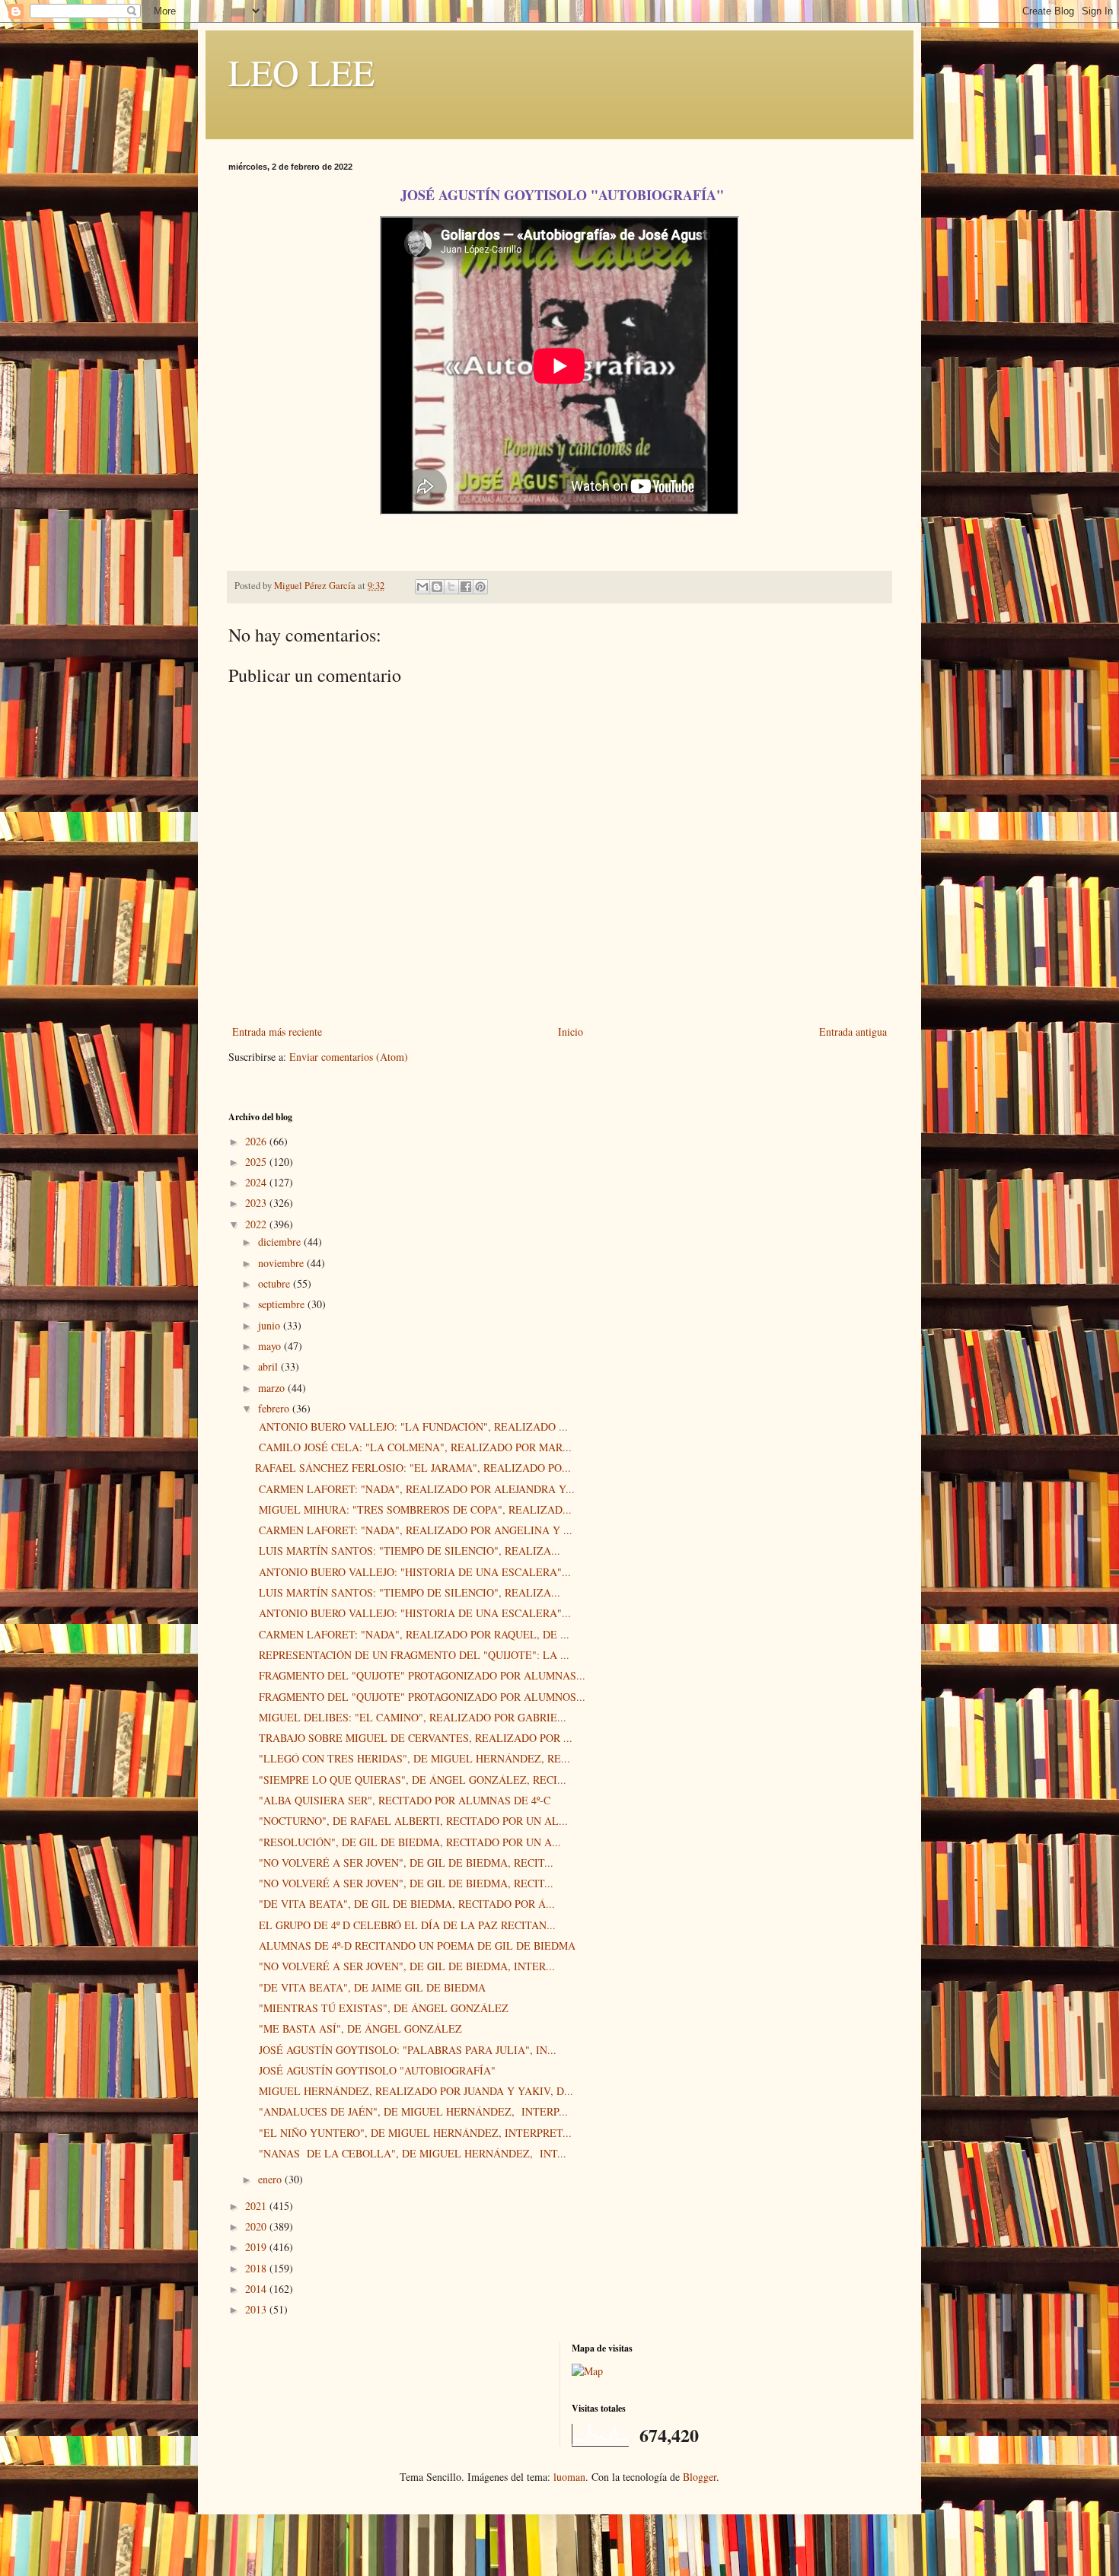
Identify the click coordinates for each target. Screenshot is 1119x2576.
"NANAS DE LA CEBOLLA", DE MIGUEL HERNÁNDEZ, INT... (411, 2153)
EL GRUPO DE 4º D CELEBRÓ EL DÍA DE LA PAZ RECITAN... (405, 1925)
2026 (257, 1141)
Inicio (571, 1032)
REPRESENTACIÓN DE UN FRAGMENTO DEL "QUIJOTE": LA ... (412, 1655)
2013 (257, 2309)
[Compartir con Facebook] (466, 587)
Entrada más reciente (277, 1032)
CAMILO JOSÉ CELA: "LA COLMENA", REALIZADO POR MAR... (413, 1447)
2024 (257, 1182)
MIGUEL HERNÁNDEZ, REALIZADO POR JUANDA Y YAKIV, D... (414, 2091)
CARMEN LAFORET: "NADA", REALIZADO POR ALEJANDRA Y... (415, 1489)
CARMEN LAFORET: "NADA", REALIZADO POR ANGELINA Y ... (414, 1530)
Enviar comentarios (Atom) (349, 1057)
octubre (276, 1283)
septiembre (283, 1304)
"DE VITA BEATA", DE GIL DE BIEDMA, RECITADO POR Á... (405, 1904)
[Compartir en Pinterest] (480, 587)
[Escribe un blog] (437, 587)
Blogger (700, 2477)
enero (271, 2179)
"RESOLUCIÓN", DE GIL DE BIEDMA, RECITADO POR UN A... (408, 1842)
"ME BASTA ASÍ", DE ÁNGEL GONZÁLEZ (359, 2028)
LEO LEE (301, 72)
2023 (257, 1203)
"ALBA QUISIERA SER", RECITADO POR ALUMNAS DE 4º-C (403, 1800)
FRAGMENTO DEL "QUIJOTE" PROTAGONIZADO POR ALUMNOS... (420, 1697)
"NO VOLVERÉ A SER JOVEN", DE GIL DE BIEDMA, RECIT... (404, 1863)
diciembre (281, 1242)
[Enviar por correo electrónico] (422, 587)
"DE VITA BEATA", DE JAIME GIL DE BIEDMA (370, 1987)
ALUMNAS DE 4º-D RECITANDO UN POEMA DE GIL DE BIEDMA (415, 1946)
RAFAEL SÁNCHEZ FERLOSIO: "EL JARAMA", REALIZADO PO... (413, 1468)
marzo (273, 1388)
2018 (257, 2268)
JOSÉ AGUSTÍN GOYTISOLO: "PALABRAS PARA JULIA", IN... (406, 2050)
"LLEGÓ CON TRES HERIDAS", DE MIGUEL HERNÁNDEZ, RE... (413, 1758)
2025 (257, 1162)
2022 (257, 1224)
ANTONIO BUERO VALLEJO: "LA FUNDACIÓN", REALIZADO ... (411, 1427)
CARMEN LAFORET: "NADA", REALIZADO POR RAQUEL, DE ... (412, 1634)
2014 (257, 2289)
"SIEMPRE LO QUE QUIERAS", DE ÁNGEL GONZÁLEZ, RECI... (411, 1780)
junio (271, 1325)
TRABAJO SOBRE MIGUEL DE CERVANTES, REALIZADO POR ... (414, 1738)
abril (269, 1366)
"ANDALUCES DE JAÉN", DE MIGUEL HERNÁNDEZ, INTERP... (411, 2111)
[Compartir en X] (451, 587)
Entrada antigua (853, 1032)
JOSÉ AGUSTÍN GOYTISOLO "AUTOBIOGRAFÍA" (375, 2070)
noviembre (282, 1263)
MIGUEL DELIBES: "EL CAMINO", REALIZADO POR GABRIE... (411, 1717)
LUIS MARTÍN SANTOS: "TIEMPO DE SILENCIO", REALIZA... (408, 1551)
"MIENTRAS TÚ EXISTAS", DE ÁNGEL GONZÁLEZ (382, 2008)
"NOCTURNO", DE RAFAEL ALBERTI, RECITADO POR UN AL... (411, 1821)
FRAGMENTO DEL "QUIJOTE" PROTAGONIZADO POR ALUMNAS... (420, 1675)
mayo (271, 1346)
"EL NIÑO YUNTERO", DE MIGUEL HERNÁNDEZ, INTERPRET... (413, 2133)
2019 (257, 2247)
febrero (275, 1408)
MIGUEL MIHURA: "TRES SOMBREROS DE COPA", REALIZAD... (413, 1509)
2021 (257, 2206)
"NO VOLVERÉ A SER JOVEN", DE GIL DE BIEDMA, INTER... (405, 1966)
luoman (569, 2477)
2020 (257, 2226)
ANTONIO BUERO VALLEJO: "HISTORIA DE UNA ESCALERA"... (413, 1572)
